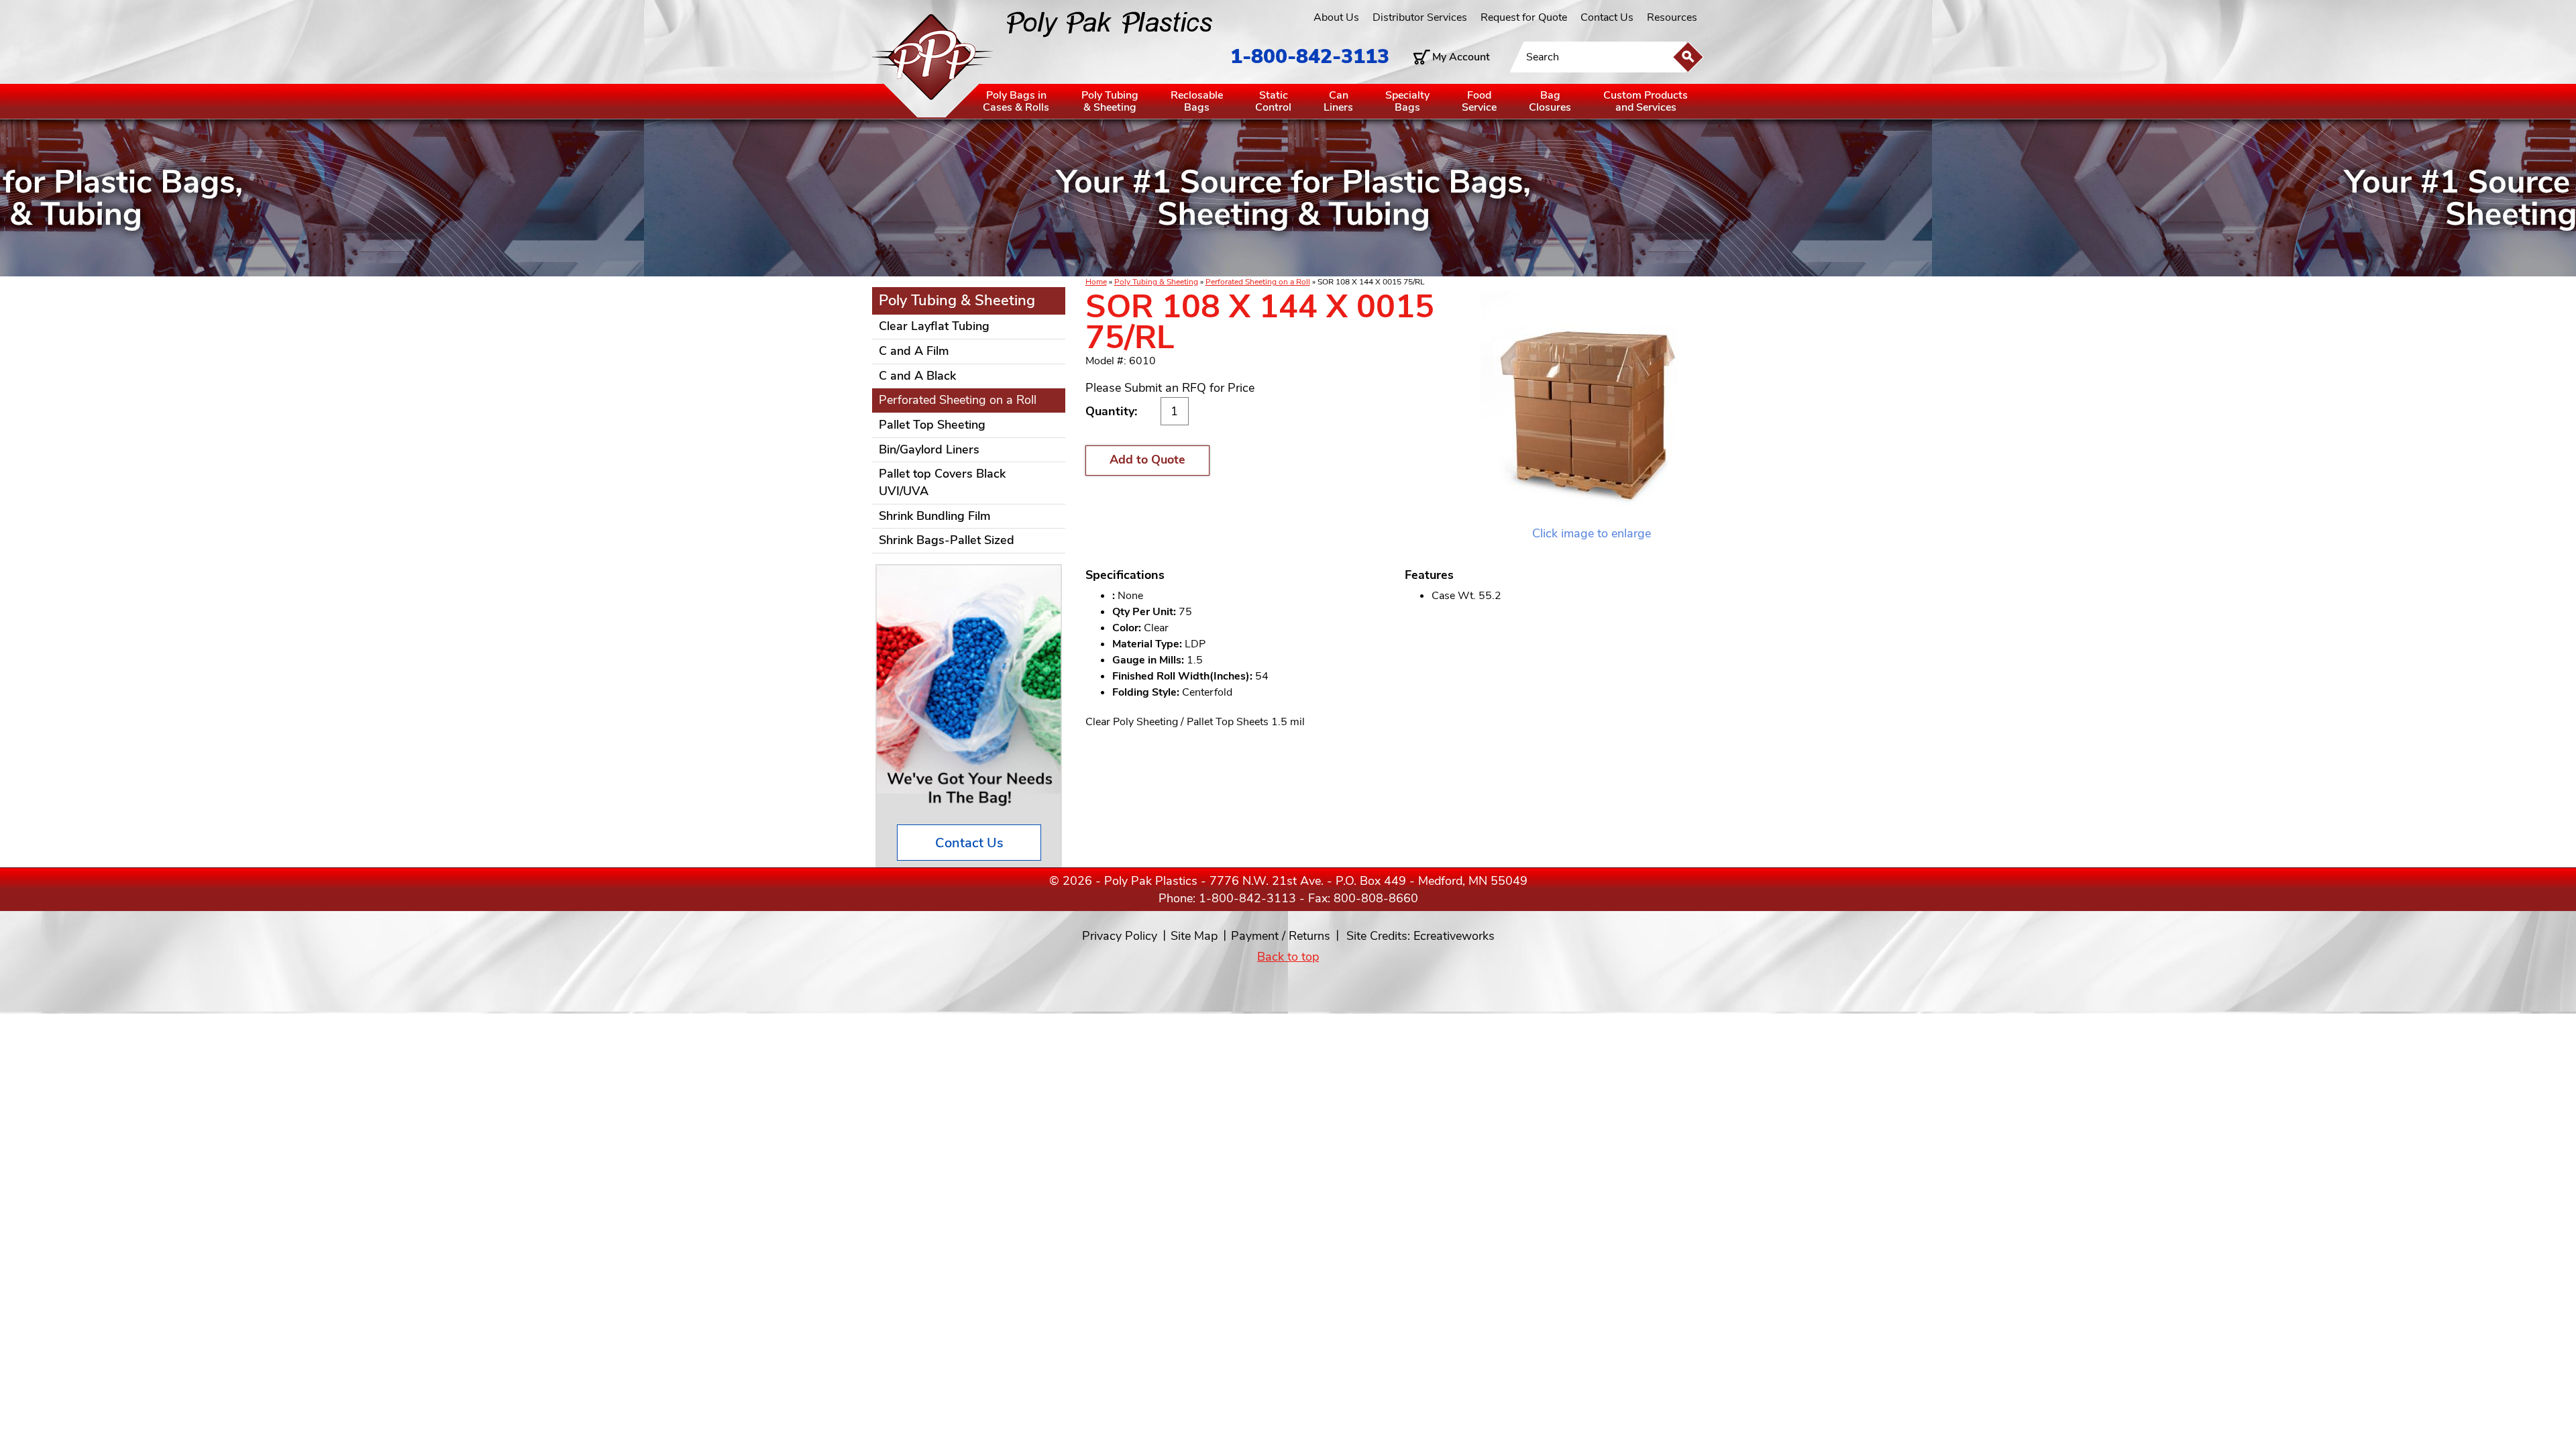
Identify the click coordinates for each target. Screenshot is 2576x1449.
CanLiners (1338, 101)
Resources (1672, 17)
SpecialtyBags (1407, 101)
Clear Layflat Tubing (934, 326)
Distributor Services (1420, 17)
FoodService (1479, 101)
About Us (1336, 17)
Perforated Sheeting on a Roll (1258, 282)
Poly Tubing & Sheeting (1156, 282)
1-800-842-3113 (1310, 57)
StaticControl (1273, 101)
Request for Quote (1524, 17)
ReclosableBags (1197, 101)
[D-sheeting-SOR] (1592, 408)
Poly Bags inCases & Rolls (1016, 101)
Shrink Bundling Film (935, 516)
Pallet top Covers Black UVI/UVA (942, 482)
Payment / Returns (1281, 936)
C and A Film (914, 351)
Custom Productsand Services (1646, 101)
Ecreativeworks (1454, 936)
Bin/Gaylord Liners (929, 449)
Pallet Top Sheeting (932, 425)
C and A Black (917, 376)
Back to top (1288, 957)
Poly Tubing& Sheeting (1110, 101)
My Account (1461, 57)
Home (1096, 282)
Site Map (1194, 936)
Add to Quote (1147, 460)
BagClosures (1550, 101)
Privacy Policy (1120, 936)
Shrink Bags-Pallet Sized (947, 540)
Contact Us (1607, 17)
